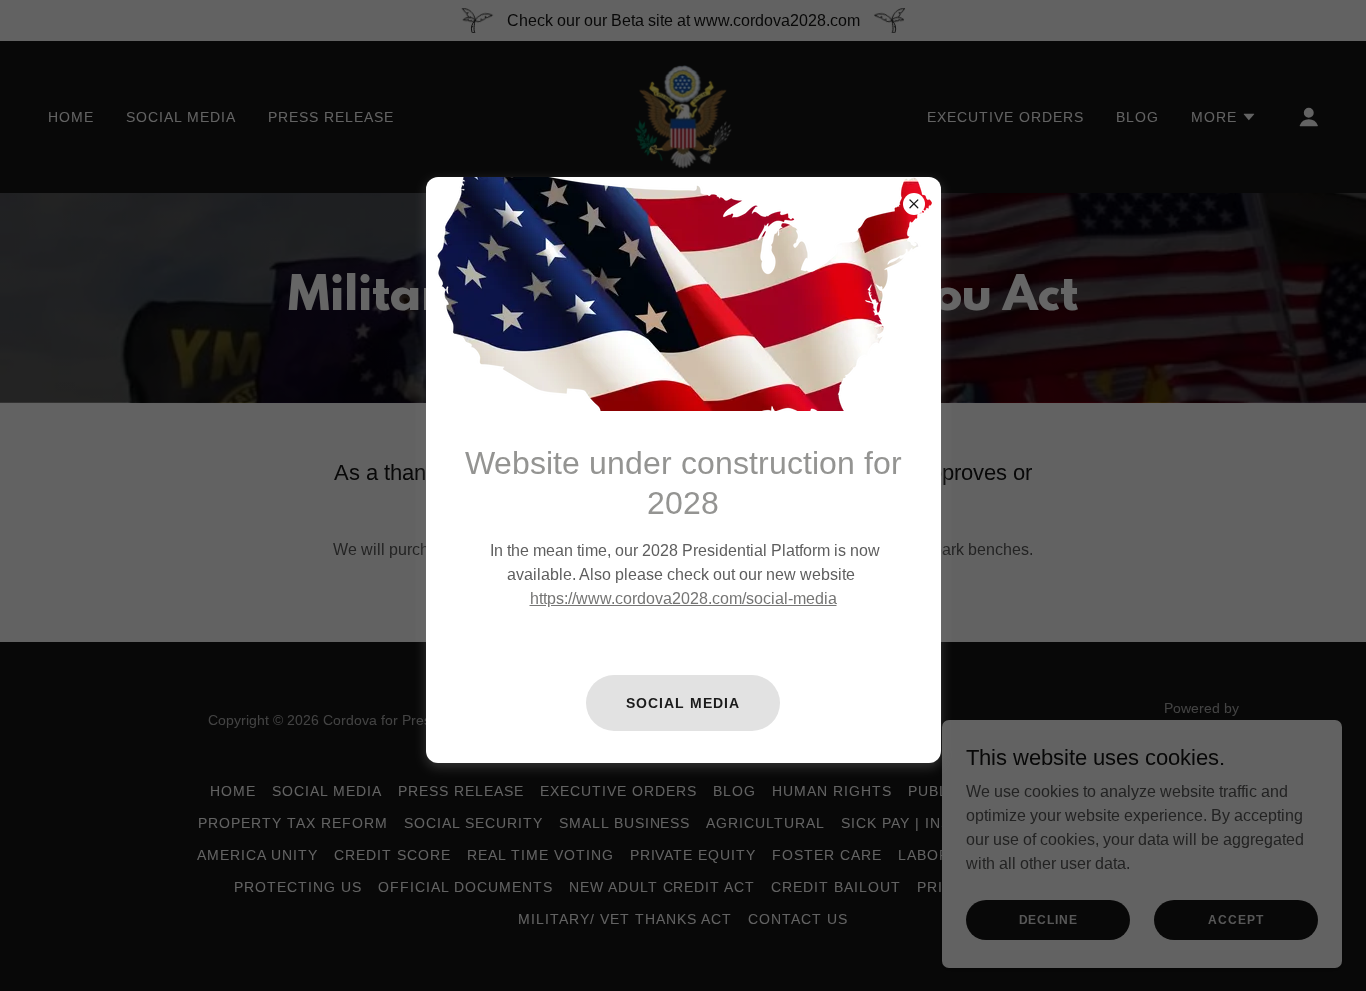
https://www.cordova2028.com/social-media (683, 598)
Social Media (683, 703)
